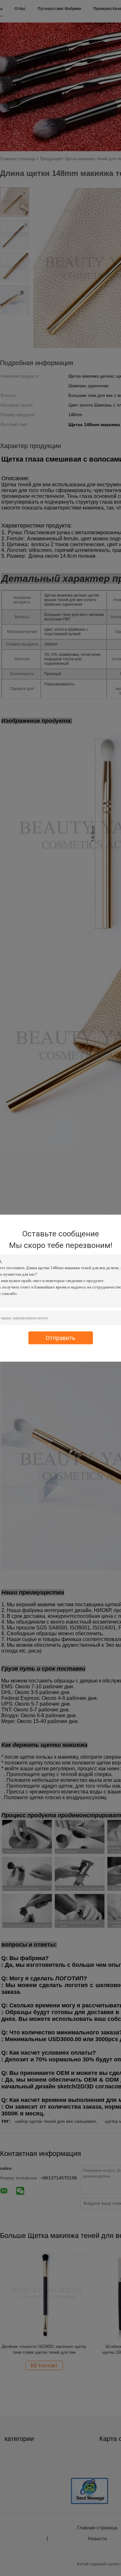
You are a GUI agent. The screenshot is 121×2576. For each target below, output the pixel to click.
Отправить (60, 1338)
